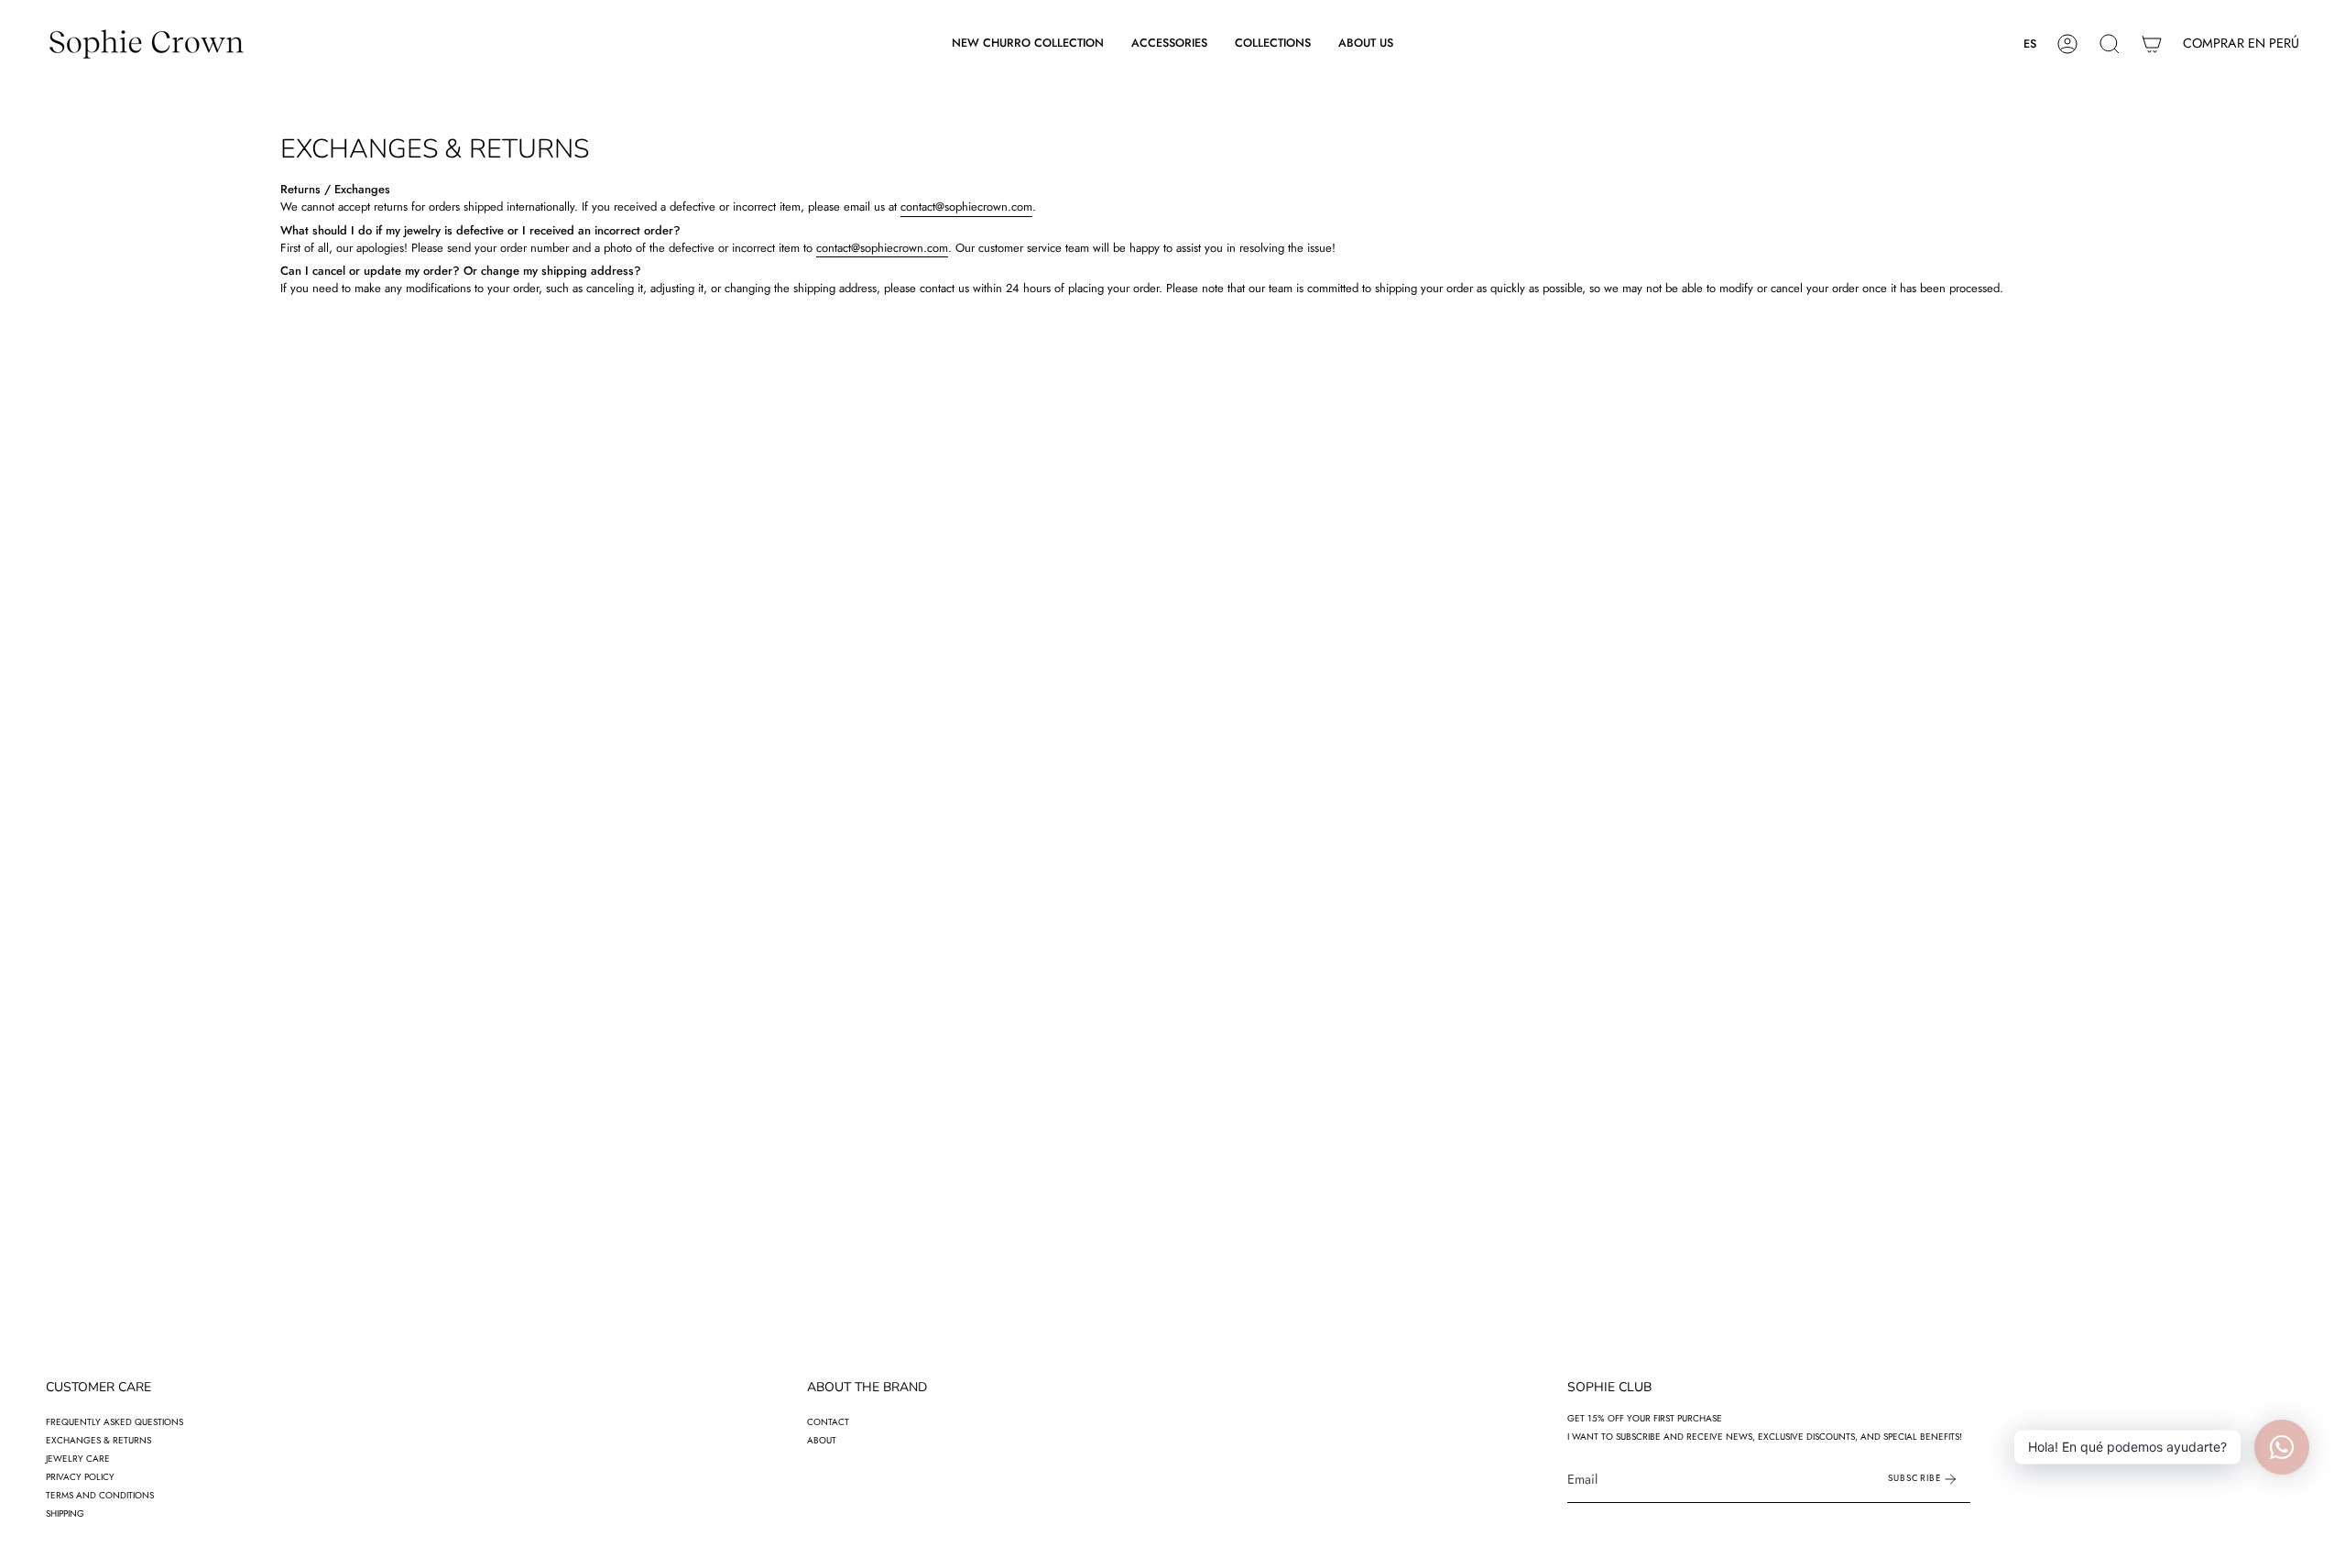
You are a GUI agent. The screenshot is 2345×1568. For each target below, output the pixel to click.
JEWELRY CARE (78, 1459)
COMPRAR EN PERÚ (2241, 43)
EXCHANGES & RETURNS (98, 1440)
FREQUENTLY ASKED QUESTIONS (115, 1422)
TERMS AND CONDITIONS (100, 1495)
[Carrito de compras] (2152, 44)
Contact (828, 1422)
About (822, 1440)
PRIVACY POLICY (80, 1477)
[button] (1169, 44)
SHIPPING (65, 1514)
